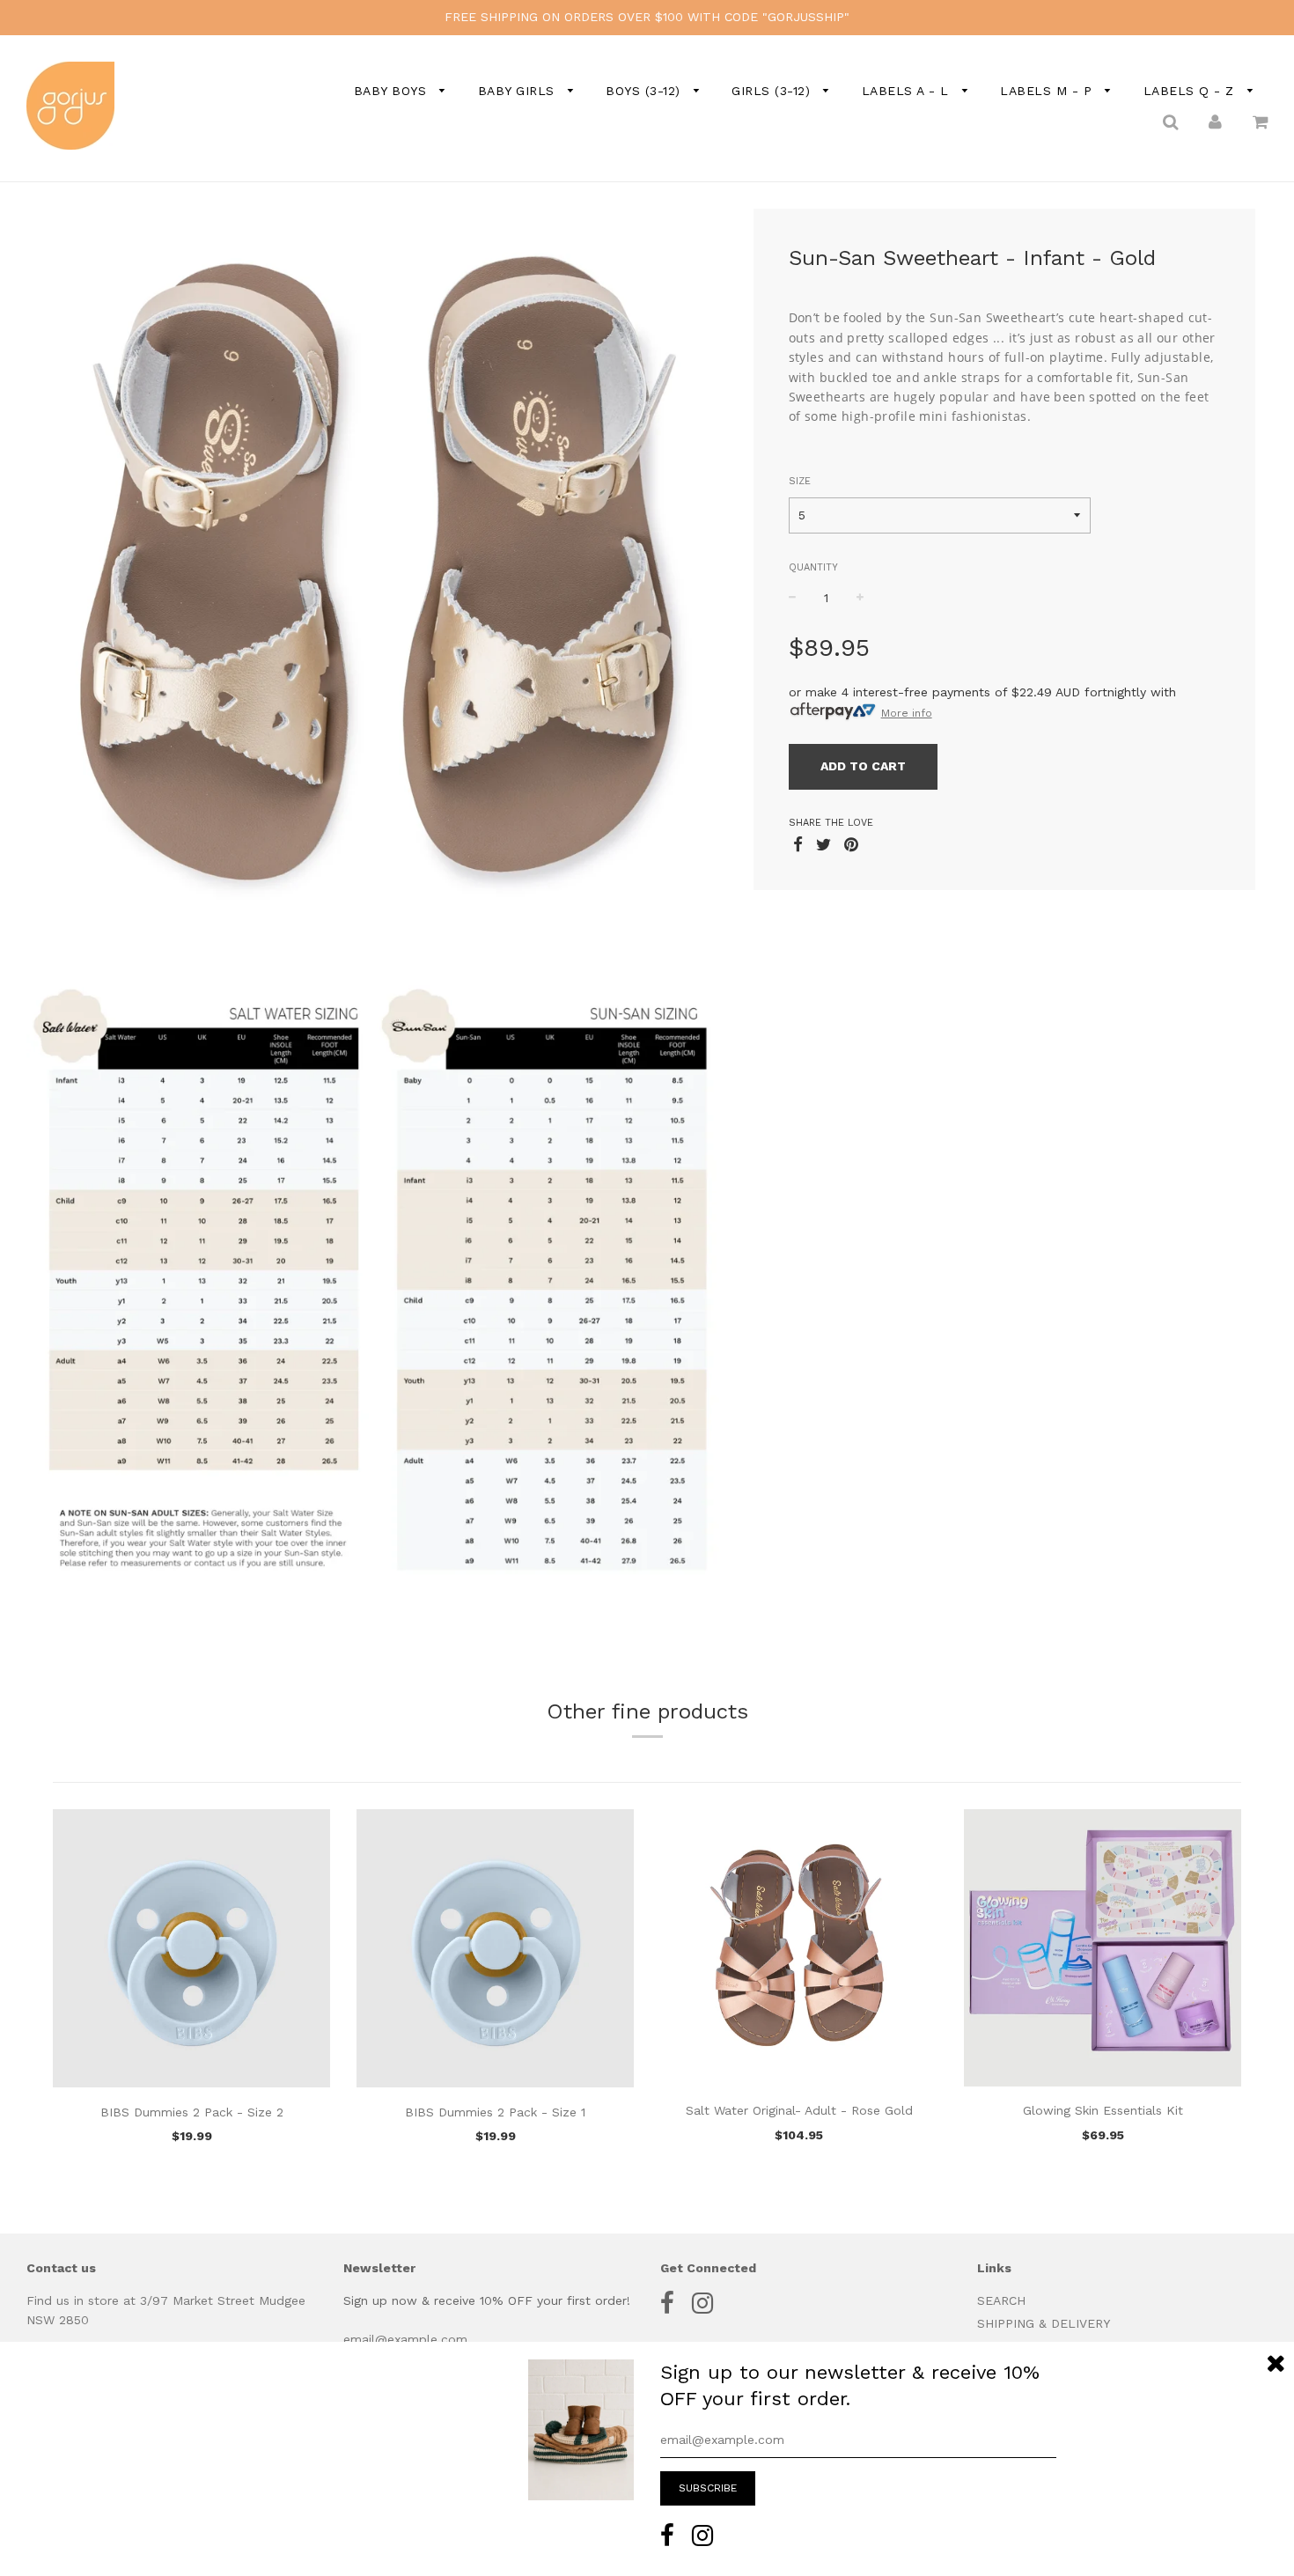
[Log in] (1215, 121)
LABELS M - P (1048, 91)
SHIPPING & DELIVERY (1044, 2323)
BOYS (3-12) (645, 91)
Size (800, 481)
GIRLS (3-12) (773, 91)
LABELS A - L (908, 91)
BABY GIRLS (519, 91)
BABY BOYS (393, 91)
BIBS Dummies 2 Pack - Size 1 (495, 2112)
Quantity (813, 567)
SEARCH (1001, 2300)
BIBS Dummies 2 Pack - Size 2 (192, 2112)
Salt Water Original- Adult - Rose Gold (799, 2110)
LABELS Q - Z (1191, 91)
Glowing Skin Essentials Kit (1103, 2110)
